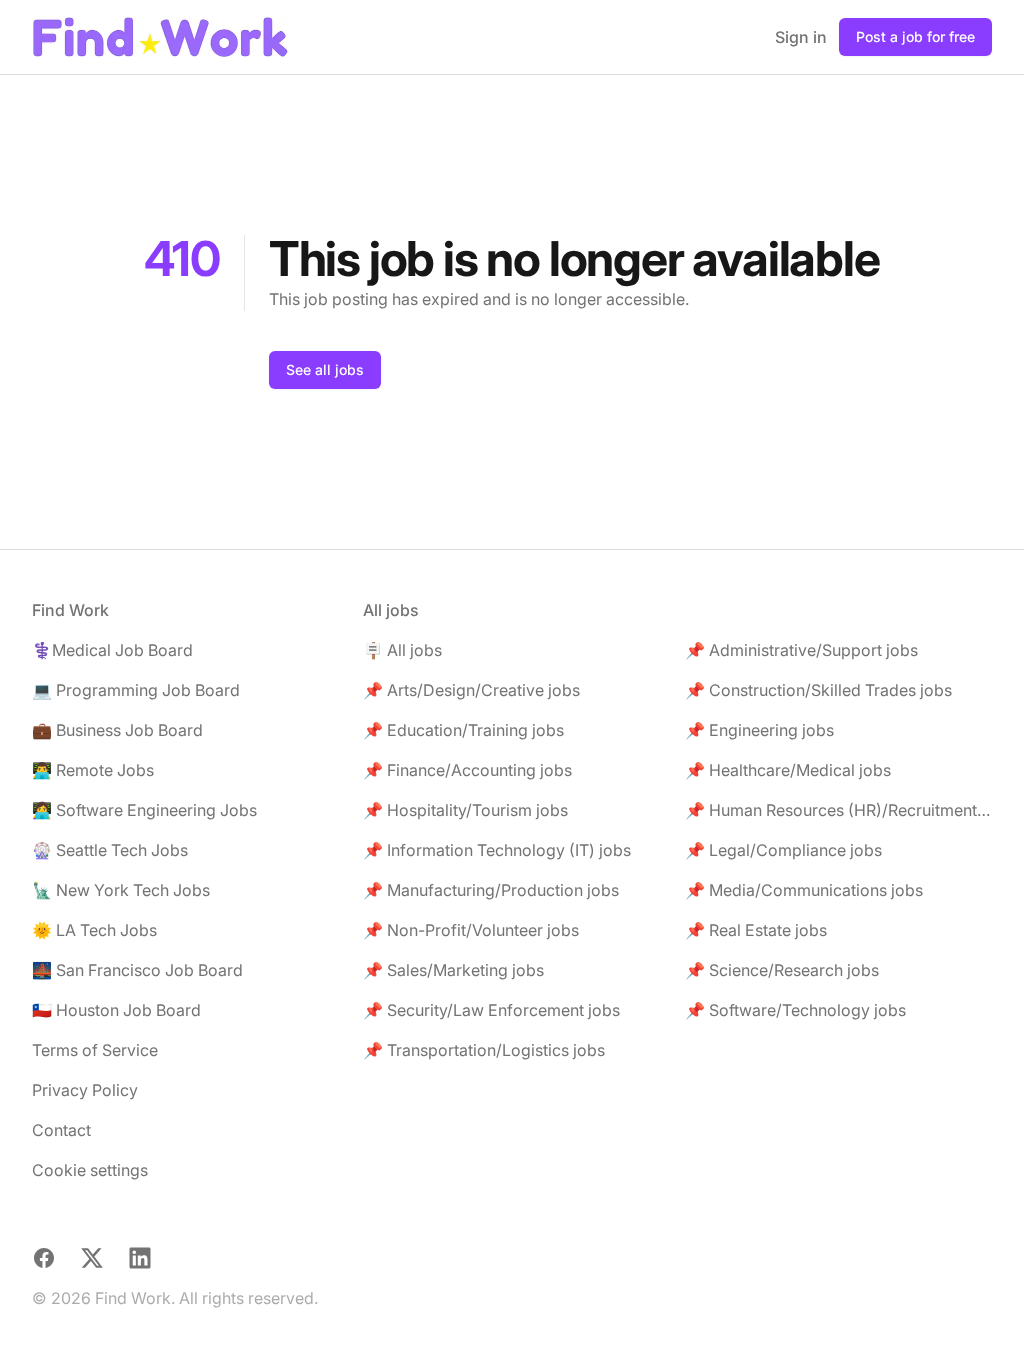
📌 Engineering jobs (759, 730)
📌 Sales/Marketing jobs (453, 970)
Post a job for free (915, 36)
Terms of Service (95, 1050)
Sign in (801, 37)
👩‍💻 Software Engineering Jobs (144, 810)
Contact (61, 1130)
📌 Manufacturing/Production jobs (491, 890)
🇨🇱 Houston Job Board (116, 1010)
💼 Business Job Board (117, 730)
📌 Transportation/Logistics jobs (484, 1050)
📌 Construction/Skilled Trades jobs (818, 690)
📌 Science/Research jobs (782, 970)
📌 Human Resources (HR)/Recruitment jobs (838, 810)
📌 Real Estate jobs (756, 930)
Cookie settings (90, 1170)
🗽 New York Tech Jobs (121, 890)
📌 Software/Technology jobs (795, 1010)
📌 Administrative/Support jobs (801, 650)
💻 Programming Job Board (136, 690)
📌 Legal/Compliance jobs (783, 850)
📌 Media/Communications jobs (804, 890)
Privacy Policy (85, 1090)
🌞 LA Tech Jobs (94, 930)
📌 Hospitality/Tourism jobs (465, 810)
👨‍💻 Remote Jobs (93, 770)
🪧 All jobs (402, 650)
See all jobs (325, 369)
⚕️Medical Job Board (112, 650)
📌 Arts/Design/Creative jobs (471, 690)
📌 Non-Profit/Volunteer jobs (471, 930)
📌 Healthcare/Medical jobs (788, 770)
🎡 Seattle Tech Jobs (110, 850)
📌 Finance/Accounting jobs (467, 770)
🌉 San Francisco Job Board (137, 970)
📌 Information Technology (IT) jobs (497, 850)
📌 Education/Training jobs (463, 730)
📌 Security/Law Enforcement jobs (491, 1010)
